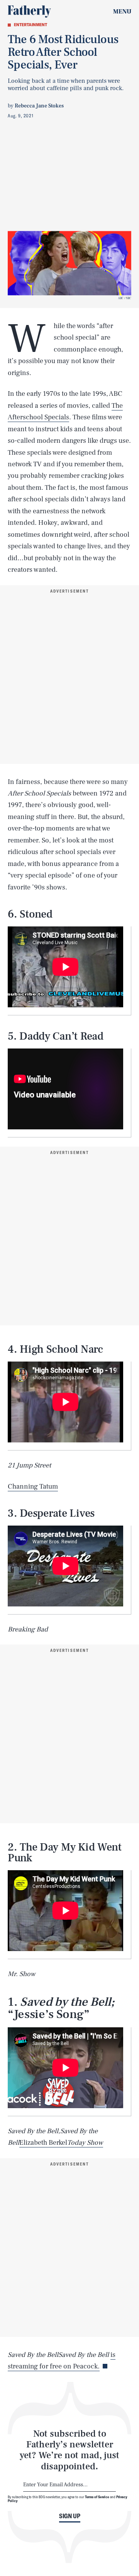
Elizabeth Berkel (43, 2143)
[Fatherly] (29, 12)
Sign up (70, 2516)
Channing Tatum (33, 1486)
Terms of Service (97, 2497)
